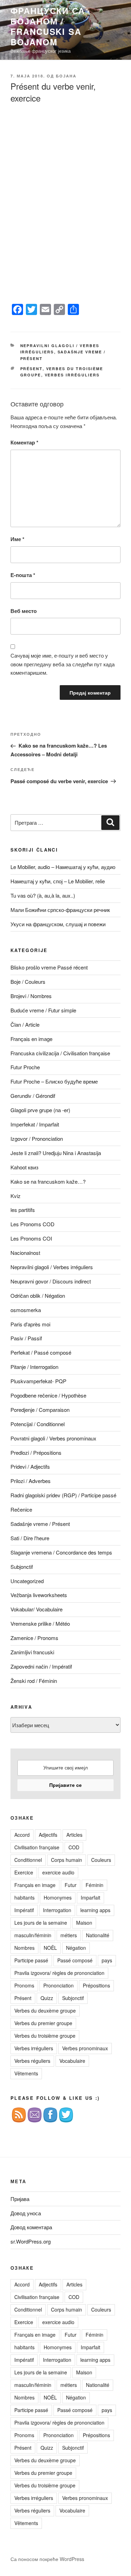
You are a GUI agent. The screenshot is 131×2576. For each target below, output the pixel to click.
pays (107, 1960)
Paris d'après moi (30, 1324)
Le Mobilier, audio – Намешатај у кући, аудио (63, 867)
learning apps (95, 1910)
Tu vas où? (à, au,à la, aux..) (43, 895)
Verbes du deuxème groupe (45, 2010)
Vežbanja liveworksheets (39, 1595)
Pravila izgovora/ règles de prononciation (59, 1973)
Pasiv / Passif (26, 1338)
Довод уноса (26, 2213)
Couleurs (101, 1860)
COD (74, 1847)
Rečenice (21, 1509)
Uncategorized (27, 1581)
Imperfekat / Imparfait (35, 1124)
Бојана (66, 76)
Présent (31, 369)
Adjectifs (48, 1835)
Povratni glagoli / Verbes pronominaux (53, 1438)
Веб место (24, 611)
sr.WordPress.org (31, 2241)
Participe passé (31, 1960)
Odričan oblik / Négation (38, 1296)
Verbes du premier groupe (43, 2023)
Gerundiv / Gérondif (33, 1096)
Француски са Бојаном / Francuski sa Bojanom (48, 26)
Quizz (47, 1998)
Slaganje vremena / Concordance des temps (61, 1552)
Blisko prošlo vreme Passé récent (49, 967)
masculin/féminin (33, 1935)
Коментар (24, 442)
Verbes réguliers (32, 2061)
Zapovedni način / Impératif (41, 1666)
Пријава (20, 2199)
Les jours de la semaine (41, 1923)
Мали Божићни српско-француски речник (60, 910)
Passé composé (75, 1960)
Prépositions (96, 1985)
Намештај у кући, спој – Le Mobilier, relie (58, 881)
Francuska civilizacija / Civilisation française (60, 1053)
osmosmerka (26, 1310)
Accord (22, 1835)
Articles (74, 1835)
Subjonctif (22, 1567)
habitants (24, 1897)
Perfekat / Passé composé (41, 1352)
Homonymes (58, 1897)
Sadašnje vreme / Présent (40, 1524)
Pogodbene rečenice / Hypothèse (48, 1395)
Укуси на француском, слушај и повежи (58, 924)
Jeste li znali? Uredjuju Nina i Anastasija (56, 1153)
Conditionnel (28, 1860)
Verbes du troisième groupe (45, 2036)
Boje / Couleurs (28, 982)
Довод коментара (31, 2227)
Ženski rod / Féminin (34, 1681)
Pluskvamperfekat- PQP (38, 1381)
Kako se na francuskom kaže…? (48, 1181)
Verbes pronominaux (85, 2048)
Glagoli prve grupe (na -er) (40, 1110)
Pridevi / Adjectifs (30, 1466)
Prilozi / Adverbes (31, 1481)
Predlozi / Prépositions (36, 1452)
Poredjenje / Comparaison (40, 1410)
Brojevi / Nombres (31, 996)
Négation (76, 1948)
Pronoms (24, 1985)
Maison (84, 1923)
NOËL (50, 1948)
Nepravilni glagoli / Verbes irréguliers (52, 1267)
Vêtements (26, 2073)
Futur (71, 1885)
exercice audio (58, 1872)
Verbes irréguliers (72, 375)
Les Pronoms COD (32, 1224)
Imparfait (90, 1897)
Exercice (24, 1872)
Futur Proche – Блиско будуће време (54, 1081)
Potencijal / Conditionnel (38, 1424)
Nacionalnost (25, 1253)
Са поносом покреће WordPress (47, 2559)
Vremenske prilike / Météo (40, 1623)
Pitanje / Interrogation (34, 1367)
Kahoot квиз (24, 1167)
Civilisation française (37, 1847)
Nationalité (98, 1935)
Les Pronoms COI (31, 1238)
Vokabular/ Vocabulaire (37, 1609)
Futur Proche (25, 1067)
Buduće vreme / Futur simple (43, 1010)
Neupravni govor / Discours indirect (51, 1281)
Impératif (24, 1910)
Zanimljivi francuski (32, 1652)
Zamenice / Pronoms (34, 1638)
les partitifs (23, 1210)
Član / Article (25, 1024)
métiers (69, 1935)
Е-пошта (23, 575)
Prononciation (59, 1985)
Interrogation (57, 1910)
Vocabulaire (72, 2061)
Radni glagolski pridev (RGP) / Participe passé (63, 1495)
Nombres (24, 1948)
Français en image (31, 1039)
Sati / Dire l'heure (30, 1538)
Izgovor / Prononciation (37, 1139)
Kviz (16, 1196)
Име (17, 539)
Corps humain (67, 1860)
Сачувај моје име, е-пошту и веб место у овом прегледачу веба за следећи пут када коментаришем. (63, 664)
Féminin (94, 1885)
